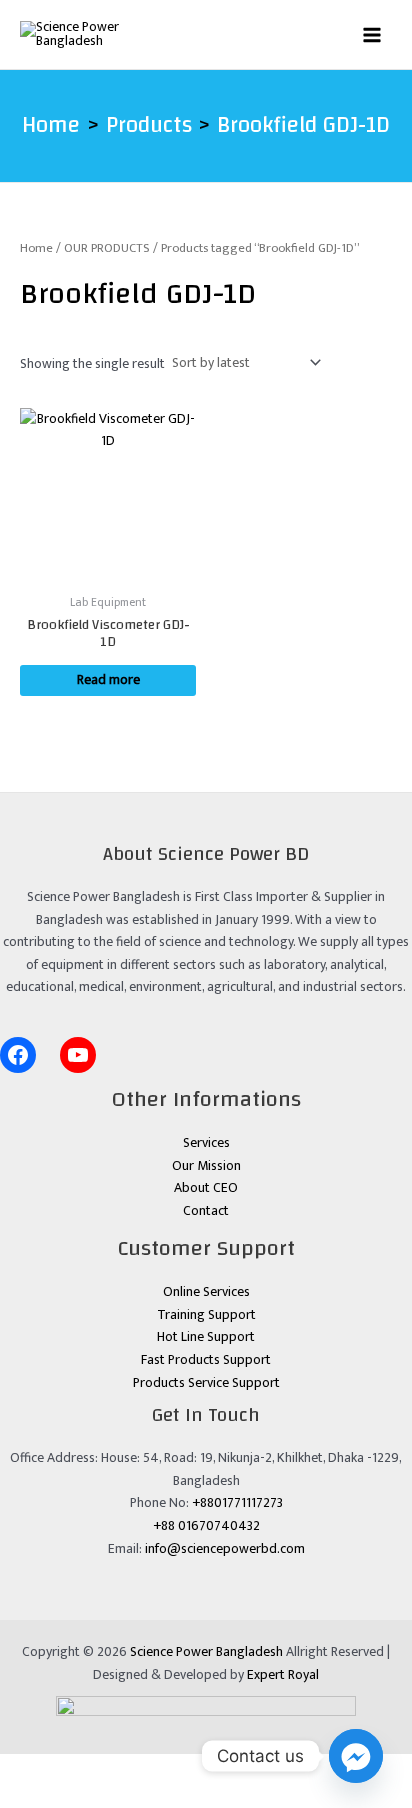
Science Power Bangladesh (206, 1652)
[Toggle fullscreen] (75, 1769)
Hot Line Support (206, 1337)
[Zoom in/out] (24, 1769)
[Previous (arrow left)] (24, 1796)
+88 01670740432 (206, 1526)
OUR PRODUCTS (107, 248)
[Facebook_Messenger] (356, 1756)
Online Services (206, 1292)
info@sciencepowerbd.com (225, 1549)
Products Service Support (206, 1383)
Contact (206, 1211)
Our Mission (206, 1166)
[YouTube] (78, 1055)
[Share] (126, 1769)
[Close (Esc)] (177, 1769)
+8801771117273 (237, 1503)
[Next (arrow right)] (75, 1796)
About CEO (206, 1188)
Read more (108, 680)
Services (206, 1143)
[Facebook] (18, 1055)
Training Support (206, 1315)
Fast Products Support (206, 1360)
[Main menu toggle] (372, 34)
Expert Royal (283, 1675)
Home (36, 248)
